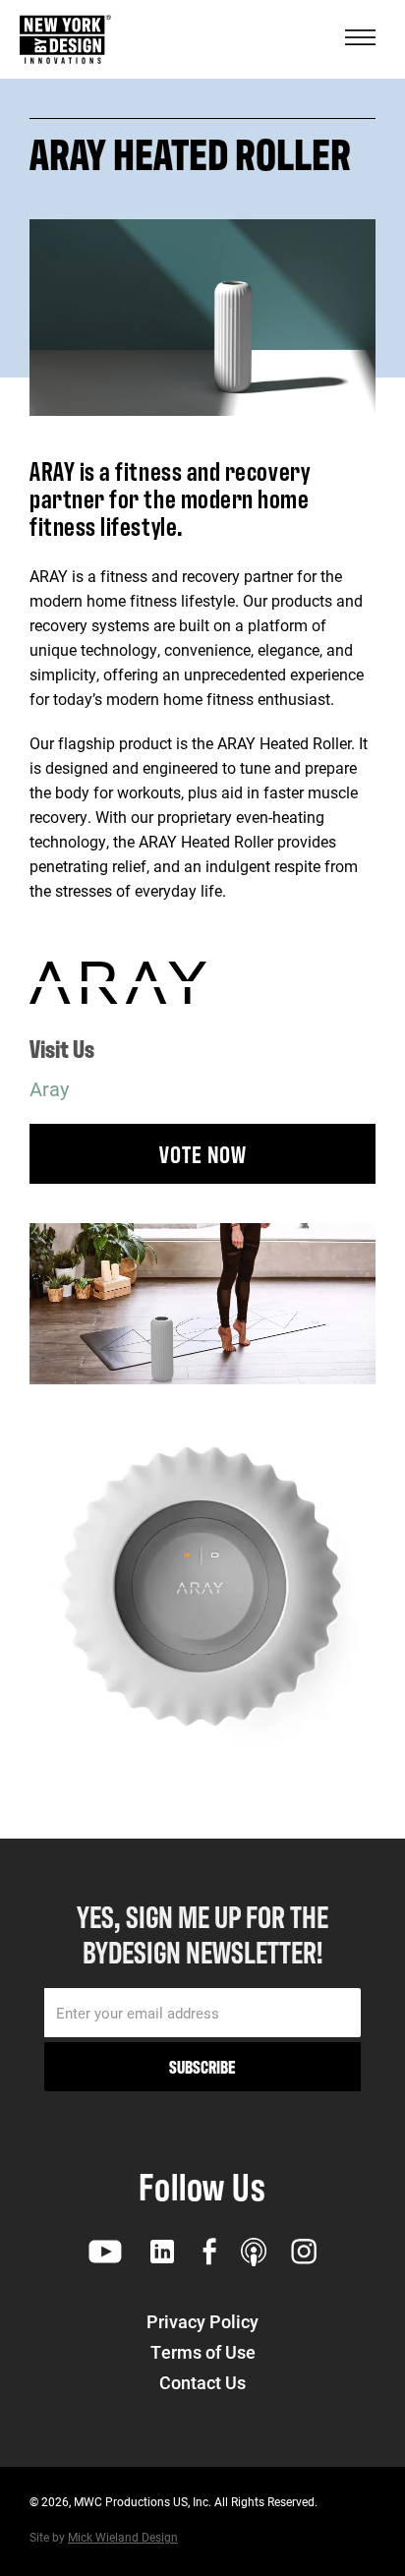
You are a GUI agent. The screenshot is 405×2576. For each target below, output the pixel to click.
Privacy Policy (202, 2321)
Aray (49, 1088)
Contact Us (202, 2382)
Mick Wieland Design (123, 2537)
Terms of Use (203, 2352)
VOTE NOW (203, 1153)
